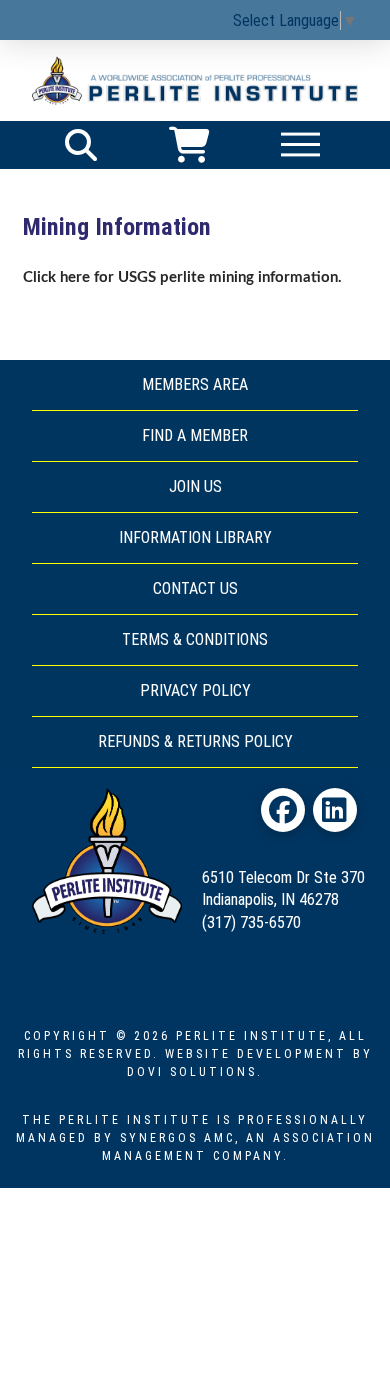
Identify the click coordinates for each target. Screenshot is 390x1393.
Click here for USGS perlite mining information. (182, 277)
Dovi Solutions (192, 1072)
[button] (81, 145)
